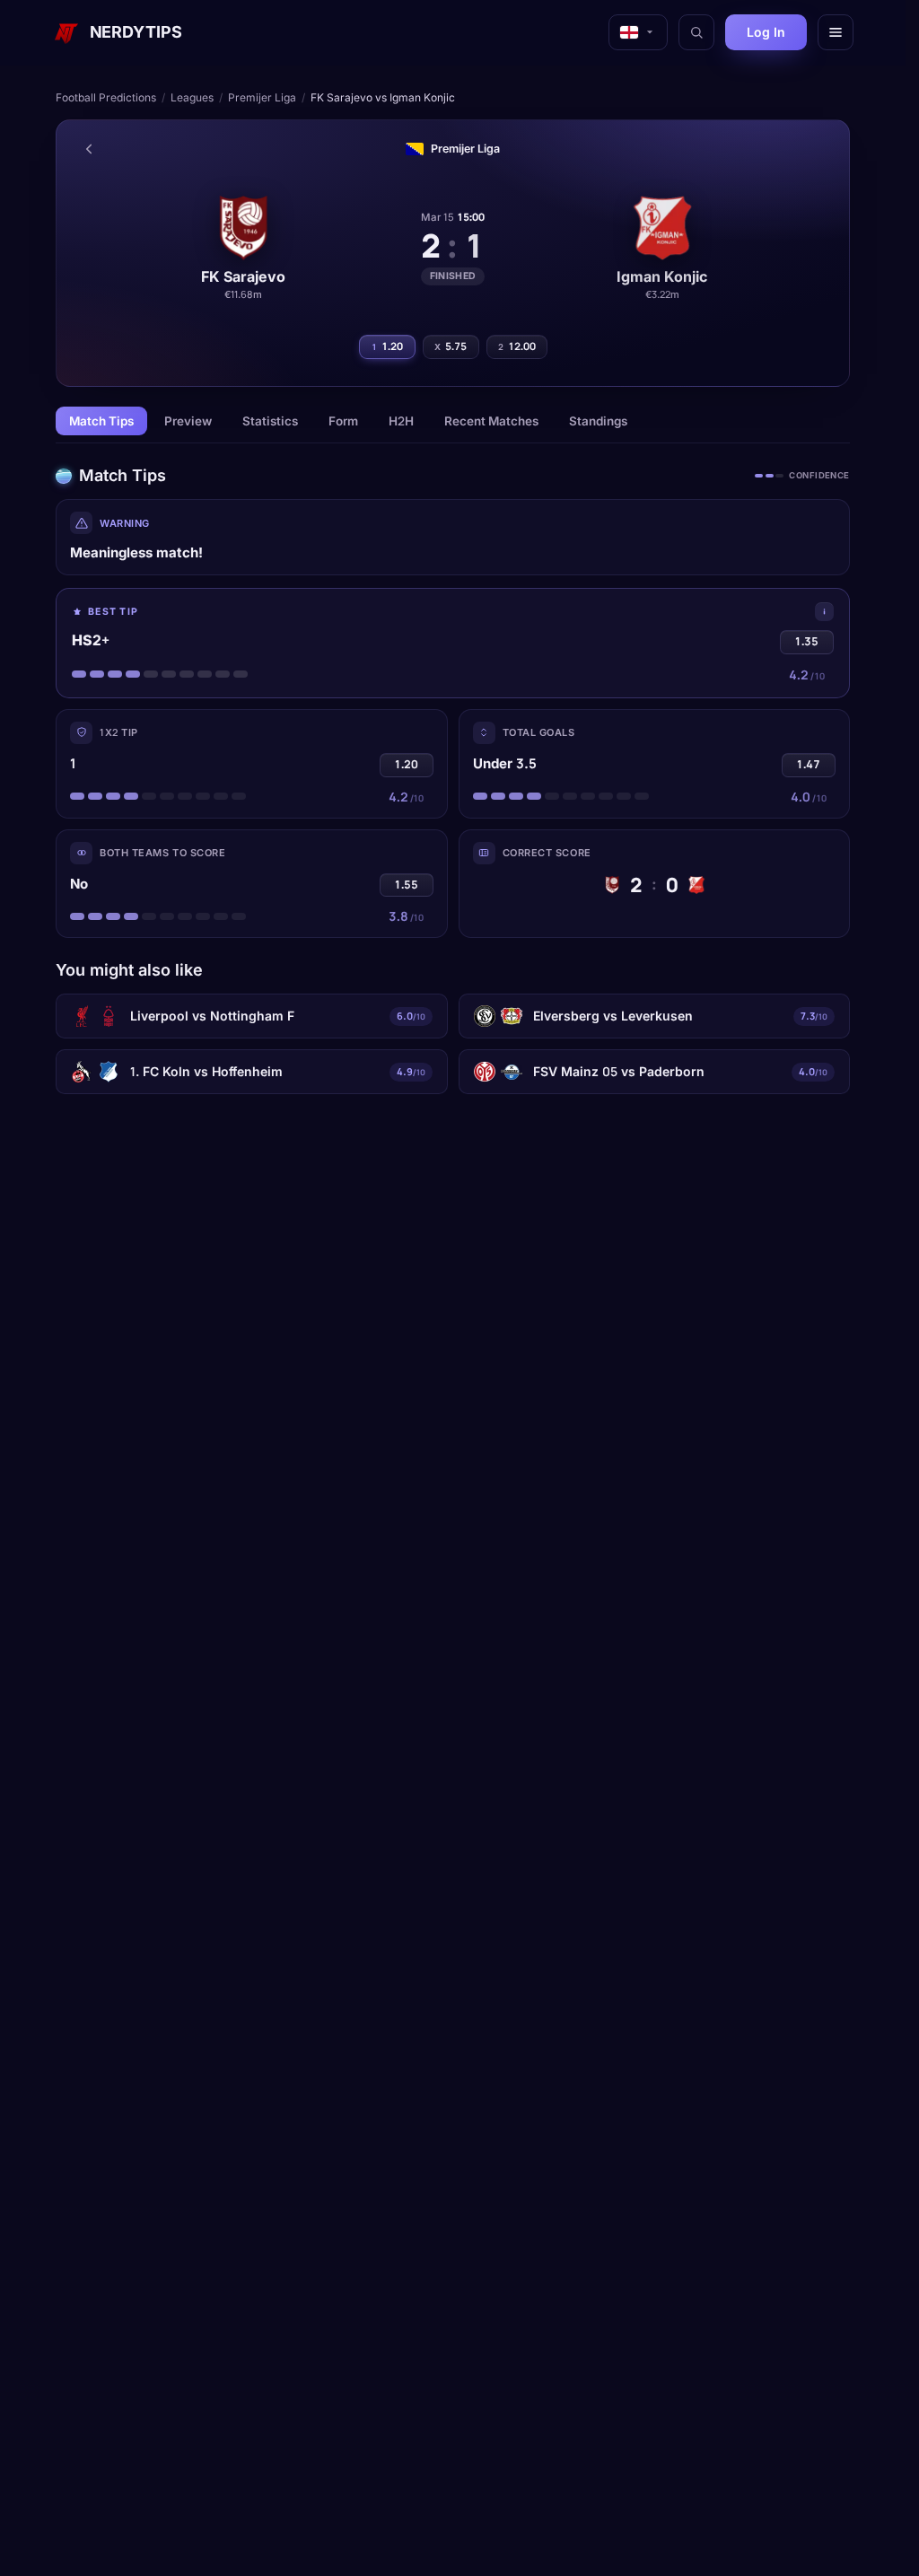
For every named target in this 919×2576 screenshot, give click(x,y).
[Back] (89, 149)
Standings (598, 421)
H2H (401, 421)
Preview (188, 421)
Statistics (270, 421)
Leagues (192, 97)
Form (343, 421)
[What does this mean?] (824, 612)
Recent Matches (491, 421)
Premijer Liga (262, 97)
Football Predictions (106, 97)
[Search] (696, 32)
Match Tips (101, 421)
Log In (766, 32)
